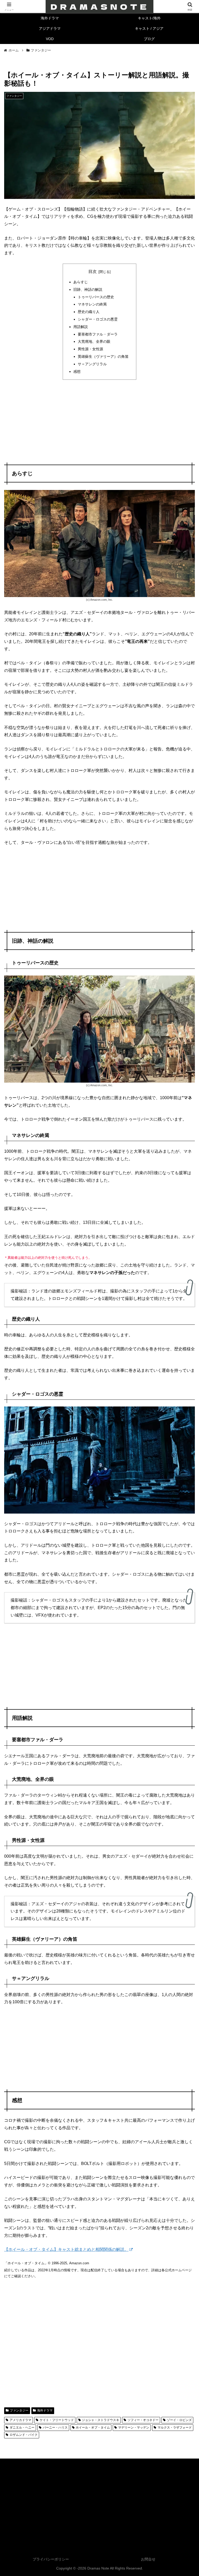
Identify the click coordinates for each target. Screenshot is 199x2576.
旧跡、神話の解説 (88, 289)
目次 (93, 271)
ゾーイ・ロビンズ (179, 2420)
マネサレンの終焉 (92, 304)
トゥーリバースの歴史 (96, 297)
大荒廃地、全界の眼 (94, 341)
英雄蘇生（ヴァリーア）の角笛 (103, 356)
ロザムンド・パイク (24, 2435)
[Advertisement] (99, 422)
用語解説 (81, 327)
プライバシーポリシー (51, 2559)
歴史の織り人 (89, 312)
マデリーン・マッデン (134, 2428)
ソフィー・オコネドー (143, 2420)
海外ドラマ (45, 2410)
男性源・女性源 (90, 349)
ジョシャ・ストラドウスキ (101, 2420)
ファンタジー (19, 2410)
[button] (184, 1389)
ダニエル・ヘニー (22, 2428)
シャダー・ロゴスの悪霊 (98, 319)
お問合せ (148, 2559)
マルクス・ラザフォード (175, 2428)
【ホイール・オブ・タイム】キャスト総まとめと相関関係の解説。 (66, 2249)
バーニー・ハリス (55, 2428)
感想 (77, 371)
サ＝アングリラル (92, 364)
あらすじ (81, 282)
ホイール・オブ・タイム (93, 2428)
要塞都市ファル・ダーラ (98, 334)
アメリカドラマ (20, 2420)
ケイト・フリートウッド (57, 2420)
